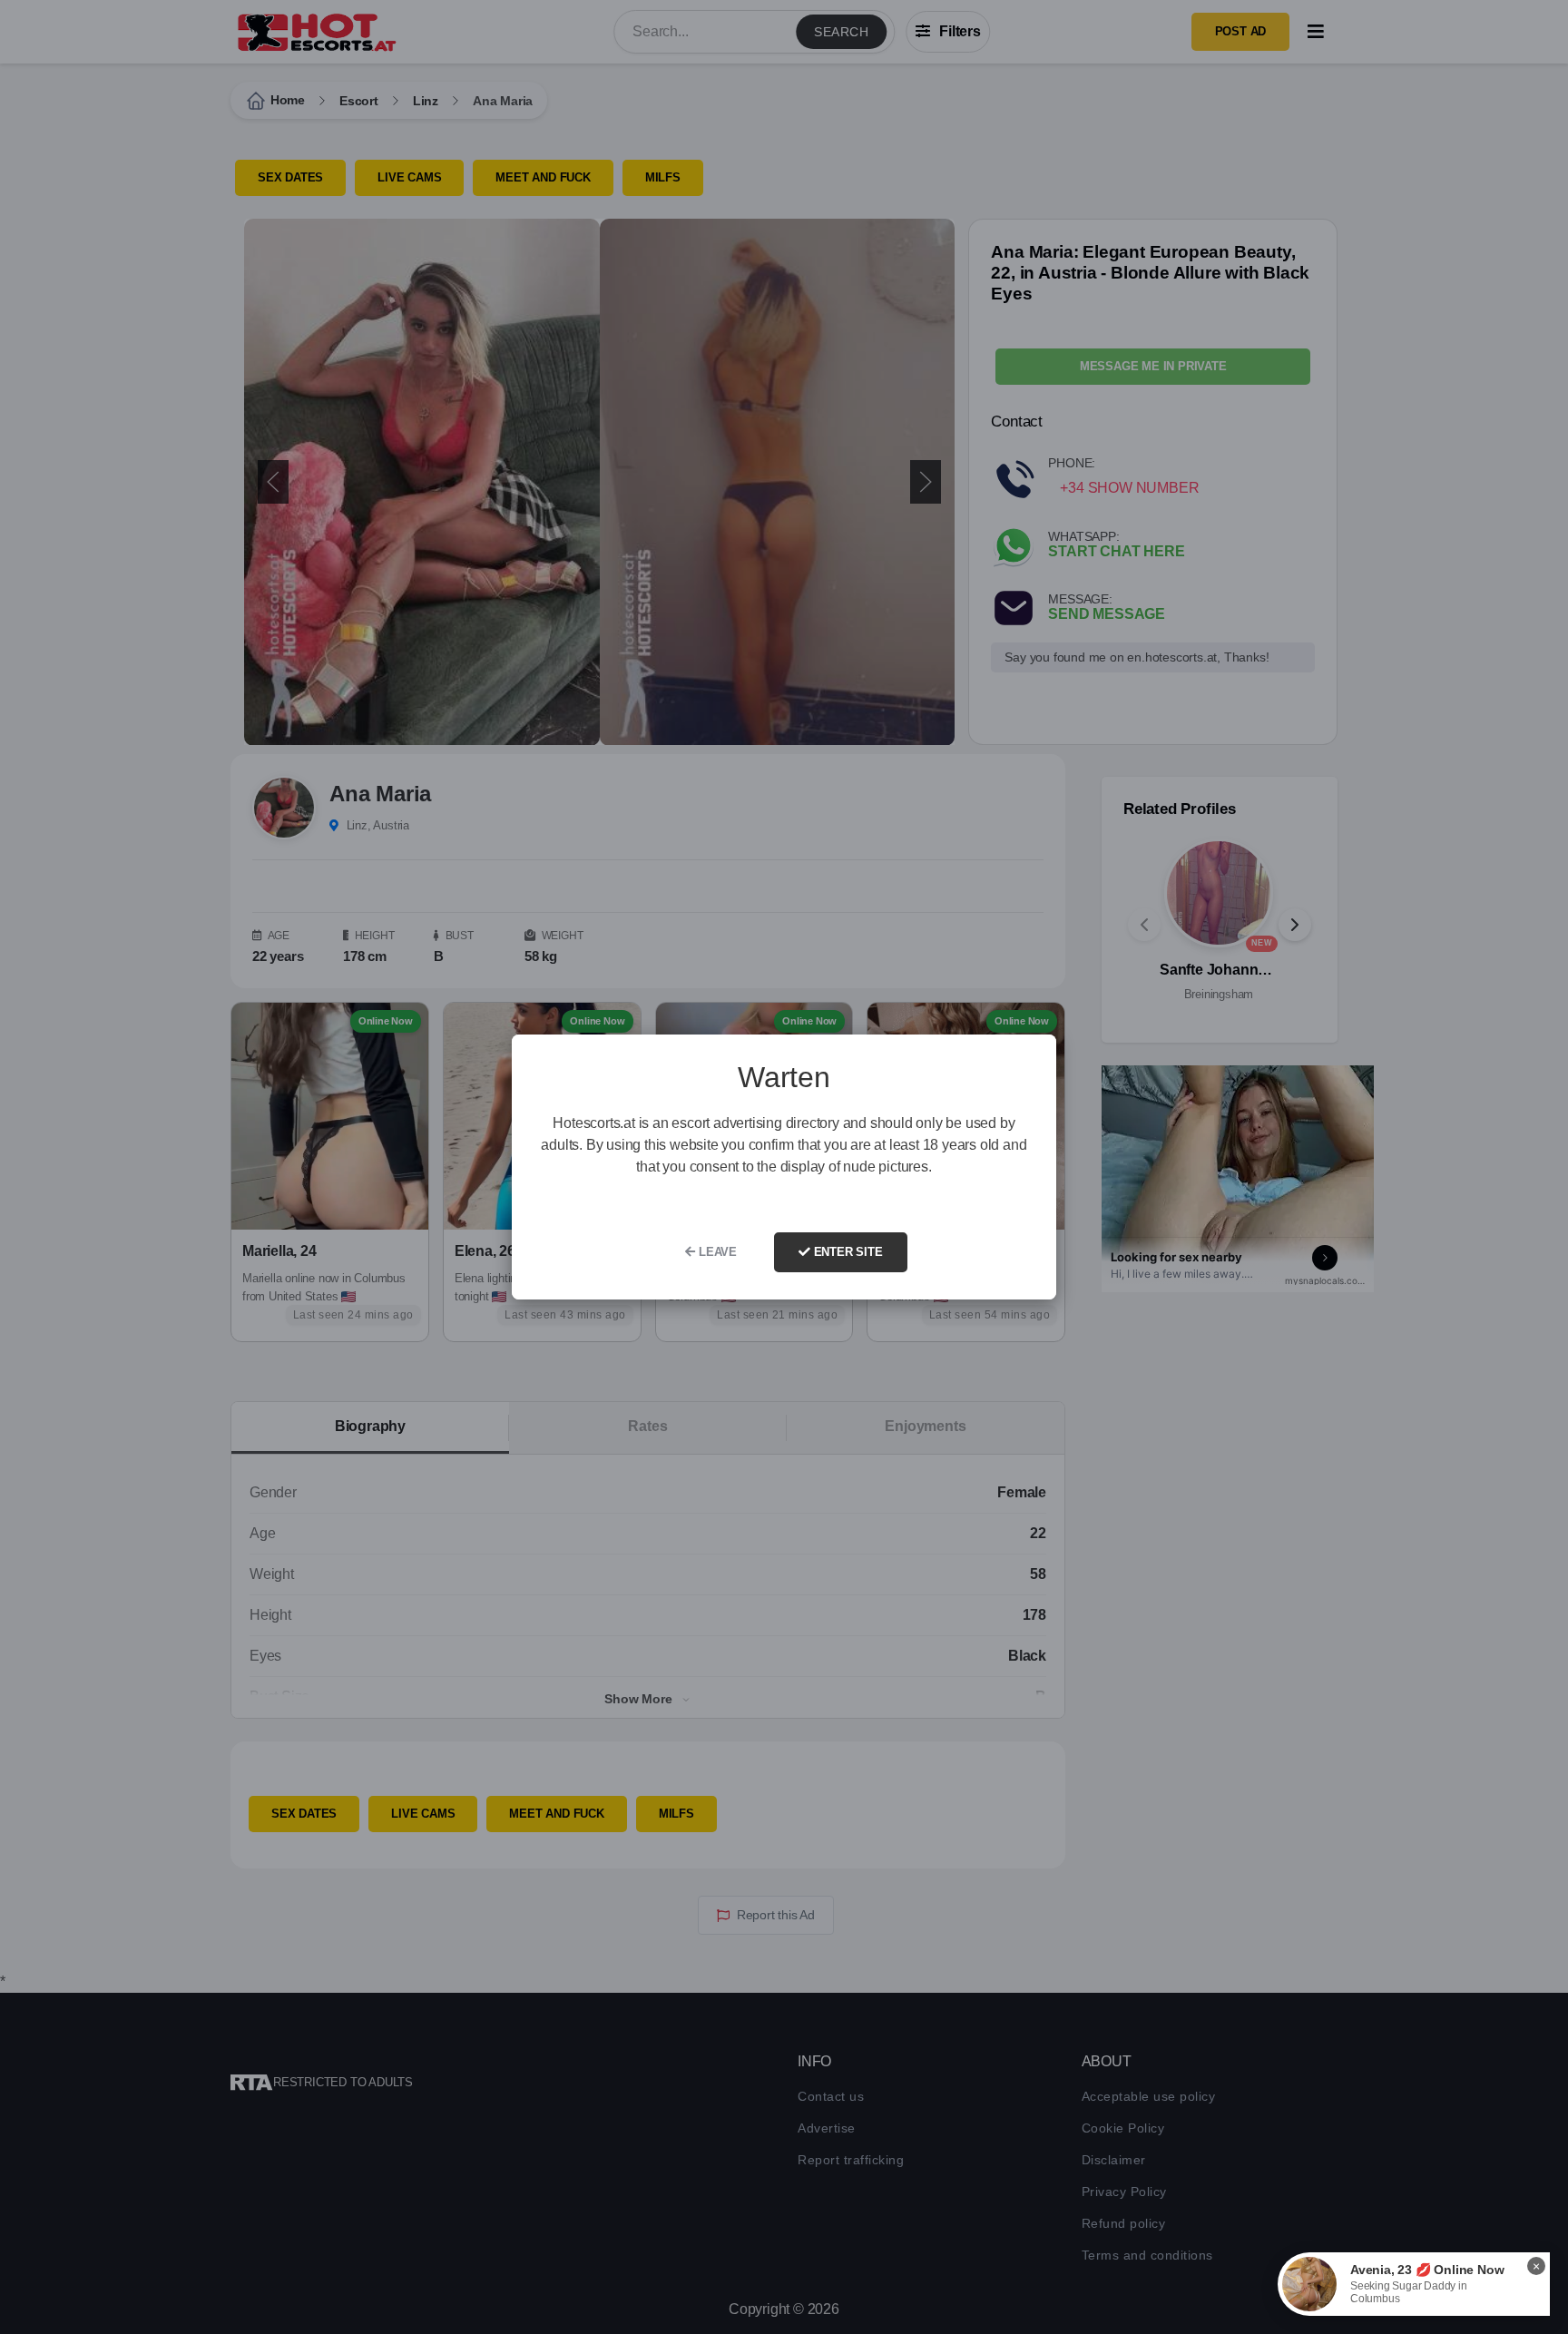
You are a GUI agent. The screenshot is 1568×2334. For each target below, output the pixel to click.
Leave (716, 1252)
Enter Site (847, 1252)
